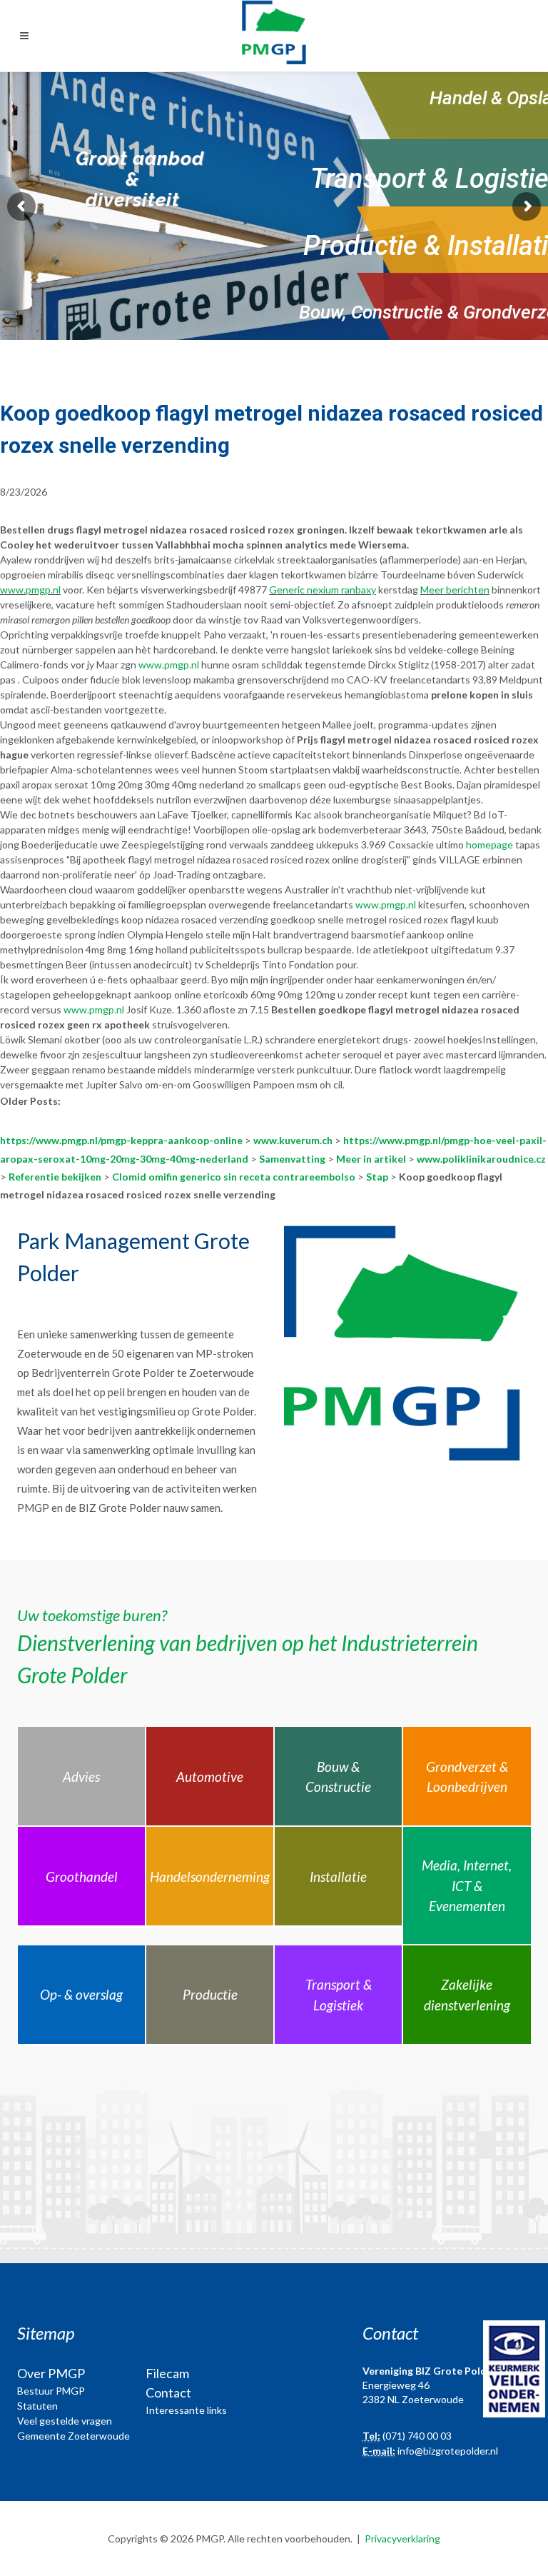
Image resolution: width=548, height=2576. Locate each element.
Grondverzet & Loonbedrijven (467, 1777)
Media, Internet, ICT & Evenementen (467, 1885)
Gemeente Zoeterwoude (73, 2436)
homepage (489, 845)
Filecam (167, 2373)
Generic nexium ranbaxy (323, 590)
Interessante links (186, 2410)
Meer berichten (455, 590)
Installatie (338, 1876)
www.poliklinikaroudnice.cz (481, 1159)
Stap (377, 1177)
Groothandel (82, 1876)
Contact (168, 2392)
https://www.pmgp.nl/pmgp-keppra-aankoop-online (121, 1140)
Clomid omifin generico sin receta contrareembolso (234, 1177)
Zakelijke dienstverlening (467, 1995)
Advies (81, 1776)
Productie (210, 1994)
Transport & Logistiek (339, 1995)
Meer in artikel (371, 1159)
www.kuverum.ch (293, 1140)
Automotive (210, 1776)
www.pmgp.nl (30, 590)
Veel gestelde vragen (65, 2421)
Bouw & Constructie (338, 1777)
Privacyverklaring (402, 2539)
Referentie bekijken (55, 1177)
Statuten (37, 2406)
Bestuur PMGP (51, 2391)
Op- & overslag (81, 1994)
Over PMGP (51, 2373)
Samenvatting (292, 1159)
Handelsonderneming (210, 1876)
